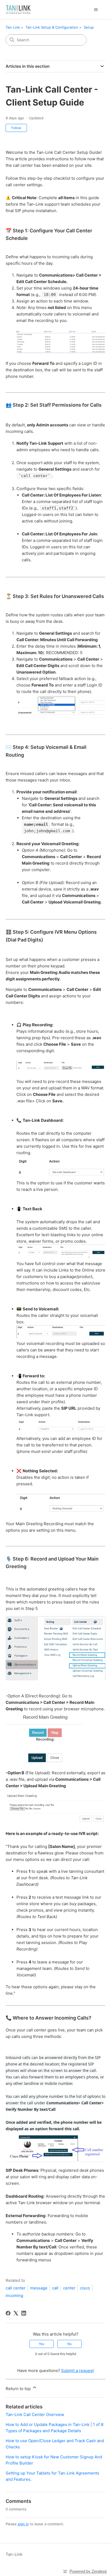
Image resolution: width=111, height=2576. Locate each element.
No (70, 2344)
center (69, 2288)
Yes (41, 2344)
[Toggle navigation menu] (96, 10)
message (39, 2288)
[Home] (18, 10)
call (55, 2288)
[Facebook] (8, 2313)
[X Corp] (16, 2313)
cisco (85, 2288)
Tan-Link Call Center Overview (35, 2414)
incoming (14, 2295)
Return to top (19, 2389)
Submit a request (77, 2371)
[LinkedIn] (24, 2313)
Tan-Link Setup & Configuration (52, 27)
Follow (16, 128)
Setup (89, 27)
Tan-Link (13, 27)
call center (16, 2288)
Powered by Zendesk (88, 2571)
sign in (23, 2524)
